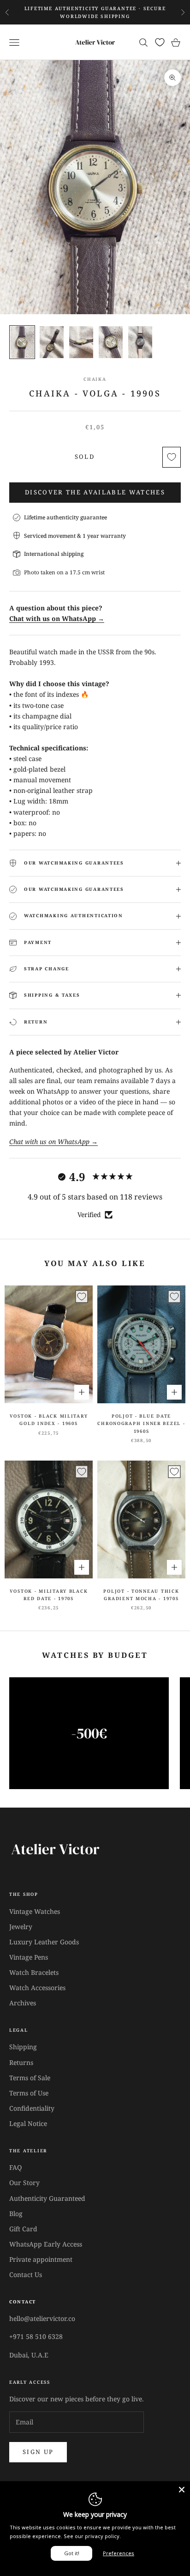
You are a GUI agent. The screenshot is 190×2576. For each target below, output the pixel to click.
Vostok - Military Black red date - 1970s (49, 1595)
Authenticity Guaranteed (47, 2198)
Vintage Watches (35, 1911)
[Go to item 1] (22, 342)
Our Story (24, 2183)
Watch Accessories (37, 1988)
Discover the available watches (95, 492)
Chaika (95, 379)
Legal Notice (28, 2123)
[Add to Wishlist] (172, 457)
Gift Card (23, 2229)
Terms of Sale (30, 2078)
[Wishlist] (160, 42)
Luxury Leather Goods (44, 1942)
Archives (23, 2003)
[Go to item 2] (52, 342)
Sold (85, 457)
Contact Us (26, 2275)
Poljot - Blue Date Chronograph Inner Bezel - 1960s (141, 1424)
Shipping (23, 2047)
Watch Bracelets (34, 1972)
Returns (21, 2062)
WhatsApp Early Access (46, 2244)
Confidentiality (32, 2108)
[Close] (182, 2490)
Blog (16, 2214)
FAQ (15, 2167)
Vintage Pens (29, 1957)
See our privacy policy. (92, 2536)
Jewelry (21, 1927)
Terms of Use (29, 2093)
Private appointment (41, 2259)
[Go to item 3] (81, 342)
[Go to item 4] (111, 342)
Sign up (38, 2452)
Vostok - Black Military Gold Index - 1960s (49, 1420)
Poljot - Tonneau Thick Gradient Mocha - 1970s (141, 1595)
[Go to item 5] (140, 342)
